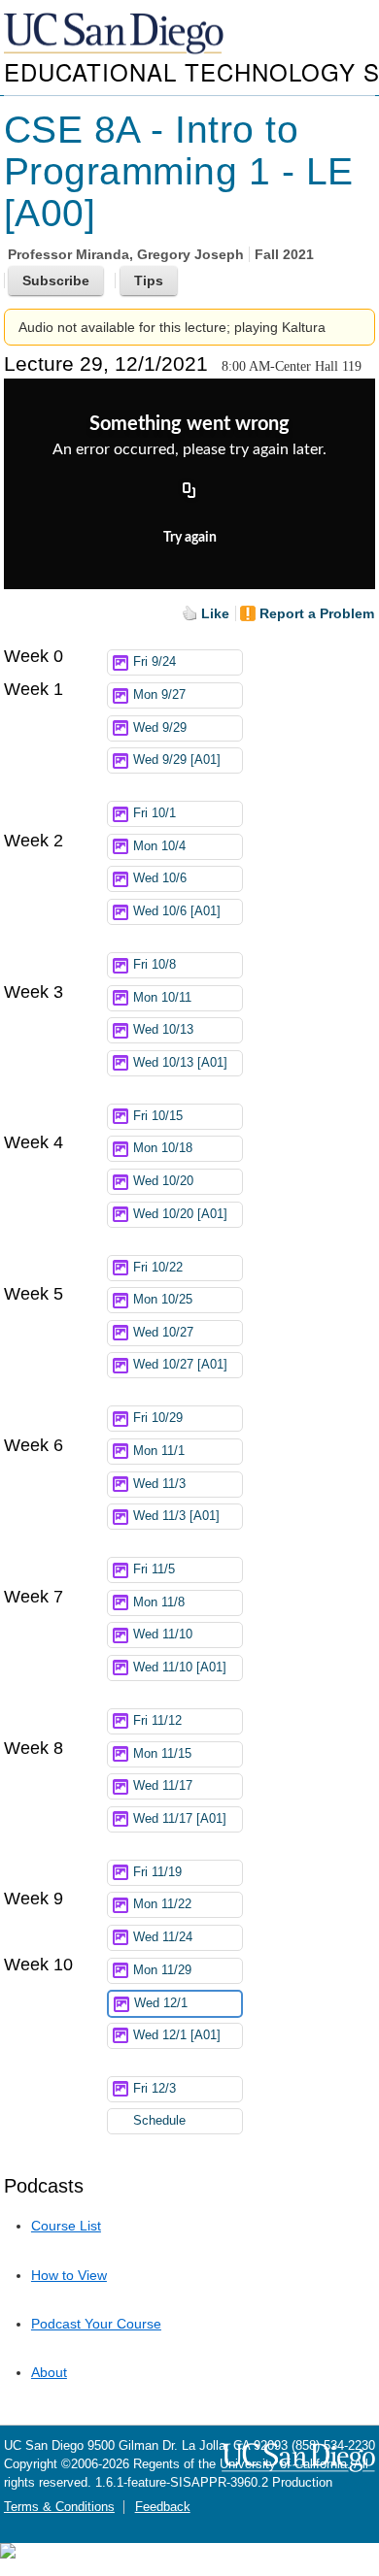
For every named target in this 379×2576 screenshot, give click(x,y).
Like (215, 613)
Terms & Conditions (59, 2507)
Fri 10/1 (155, 813)
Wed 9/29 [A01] (177, 760)
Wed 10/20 (163, 1181)
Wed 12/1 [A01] (177, 2035)
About (49, 2372)
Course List (66, 2226)
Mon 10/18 (163, 1148)
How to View (69, 2275)
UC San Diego (116, 34)
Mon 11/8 (159, 1602)
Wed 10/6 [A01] (177, 911)
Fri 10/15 (158, 1116)
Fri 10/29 (158, 1418)
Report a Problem (317, 613)
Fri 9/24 (155, 662)
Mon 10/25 (163, 1300)
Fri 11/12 (157, 1721)
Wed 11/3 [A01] (176, 1516)
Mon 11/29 (162, 1970)
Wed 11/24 (163, 1937)
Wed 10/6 (160, 878)
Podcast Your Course (96, 2324)
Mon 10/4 (159, 846)
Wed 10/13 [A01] (180, 1063)
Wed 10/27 (163, 1333)
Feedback (163, 2507)
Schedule (159, 2121)
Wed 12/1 (161, 2003)
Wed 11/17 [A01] (180, 1819)
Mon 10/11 (162, 998)
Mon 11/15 (162, 1754)
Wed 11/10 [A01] (180, 1668)
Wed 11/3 (159, 1484)
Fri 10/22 (158, 1268)
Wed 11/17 (163, 1786)
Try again (190, 538)
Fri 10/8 (155, 965)
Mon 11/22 (162, 1904)
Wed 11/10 (163, 1635)
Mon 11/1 (159, 1451)
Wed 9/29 (160, 728)
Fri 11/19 (157, 1872)
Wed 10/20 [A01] (180, 1214)
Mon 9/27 (159, 695)
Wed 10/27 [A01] (180, 1365)
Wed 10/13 (163, 1030)
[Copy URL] (189, 491)
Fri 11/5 (154, 1569)
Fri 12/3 (155, 2089)
